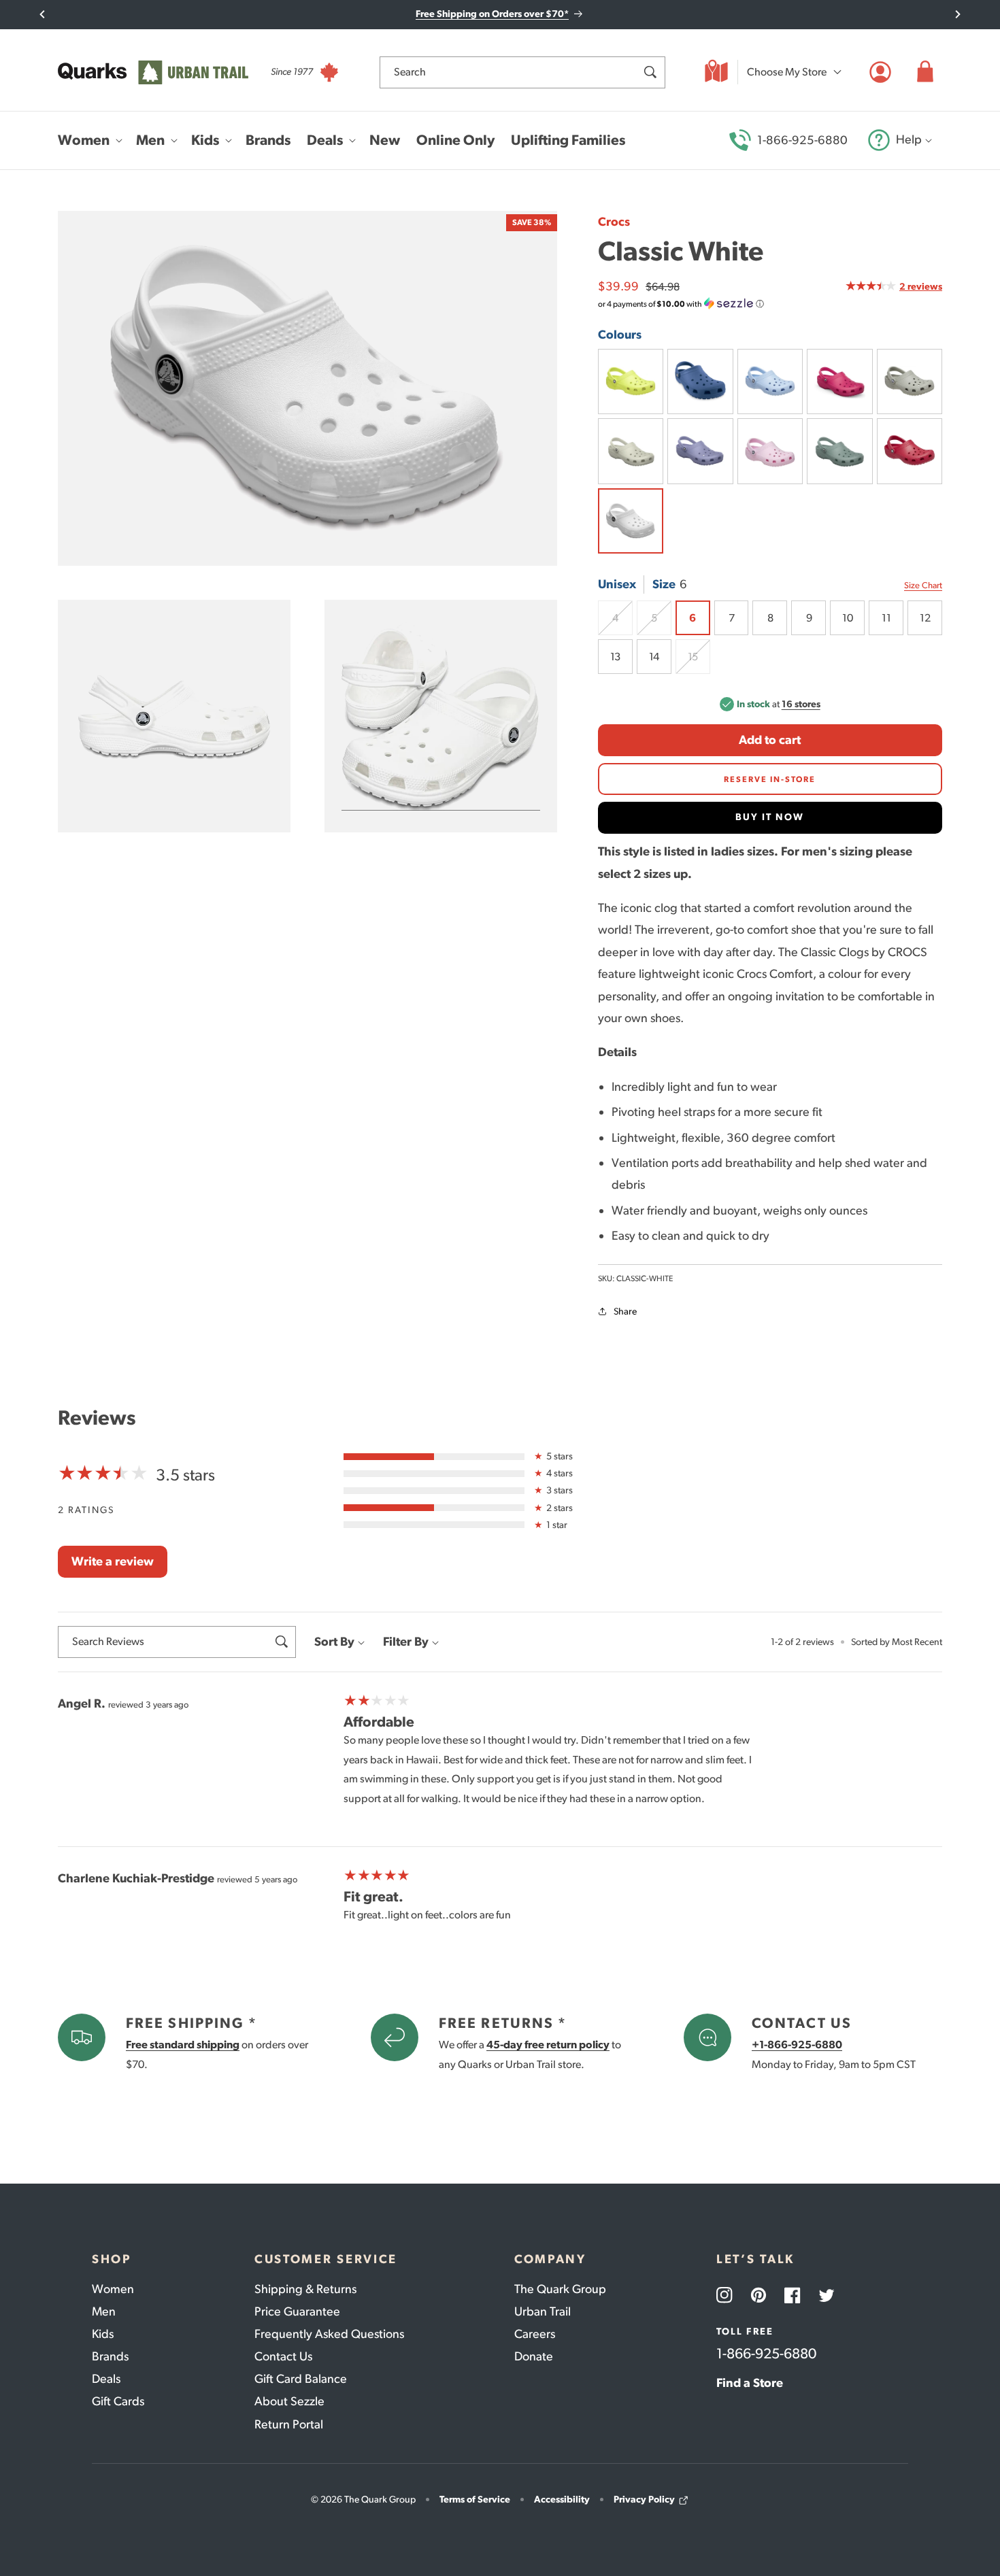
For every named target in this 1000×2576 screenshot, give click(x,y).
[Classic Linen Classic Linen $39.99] (631, 451)
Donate (534, 2356)
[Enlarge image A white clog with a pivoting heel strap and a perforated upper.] (174, 717)
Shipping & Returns (305, 2289)
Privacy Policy (644, 2499)
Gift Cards (118, 2401)
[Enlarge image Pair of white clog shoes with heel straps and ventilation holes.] (441, 717)
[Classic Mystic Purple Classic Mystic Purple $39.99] (700, 451)
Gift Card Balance (301, 2379)
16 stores (801, 704)
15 (699, 662)
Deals (106, 2379)
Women (113, 2289)
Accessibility (562, 2499)
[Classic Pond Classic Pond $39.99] (839, 451)
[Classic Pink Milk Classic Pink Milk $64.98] (770, 451)
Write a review (113, 1561)
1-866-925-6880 (802, 140)
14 (654, 657)
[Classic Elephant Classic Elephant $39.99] (910, 382)
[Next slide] (957, 14)
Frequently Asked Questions (329, 2334)
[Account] (880, 72)
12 (925, 618)
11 (886, 618)
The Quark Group (560, 2289)
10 (847, 618)
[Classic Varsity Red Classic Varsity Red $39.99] (910, 451)
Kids (103, 2334)
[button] (925, 72)
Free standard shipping (183, 2045)
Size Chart (923, 585)
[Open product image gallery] (307, 389)
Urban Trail (543, 2311)
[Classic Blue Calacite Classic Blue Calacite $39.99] (770, 382)
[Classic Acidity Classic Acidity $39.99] (631, 382)
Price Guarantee (297, 2311)
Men (104, 2311)
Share (625, 1311)
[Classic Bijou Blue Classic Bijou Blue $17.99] (700, 382)
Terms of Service (475, 2499)
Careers (535, 2334)
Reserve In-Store (770, 779)
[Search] (650, 72)
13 (615, 657)
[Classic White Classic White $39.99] (631, 521)
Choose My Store (787, 72)
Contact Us (283, 2356)
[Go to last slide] (43, 14)
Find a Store (750, 2383)
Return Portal (289, 2424)
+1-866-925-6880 (797, 2045)
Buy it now (770, 817)
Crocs (614, 222)
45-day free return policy (548, 2045)
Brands (110, 2356)
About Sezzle (289, 2401)
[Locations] (716, 72)
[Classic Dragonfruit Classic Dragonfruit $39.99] (839, 382)
